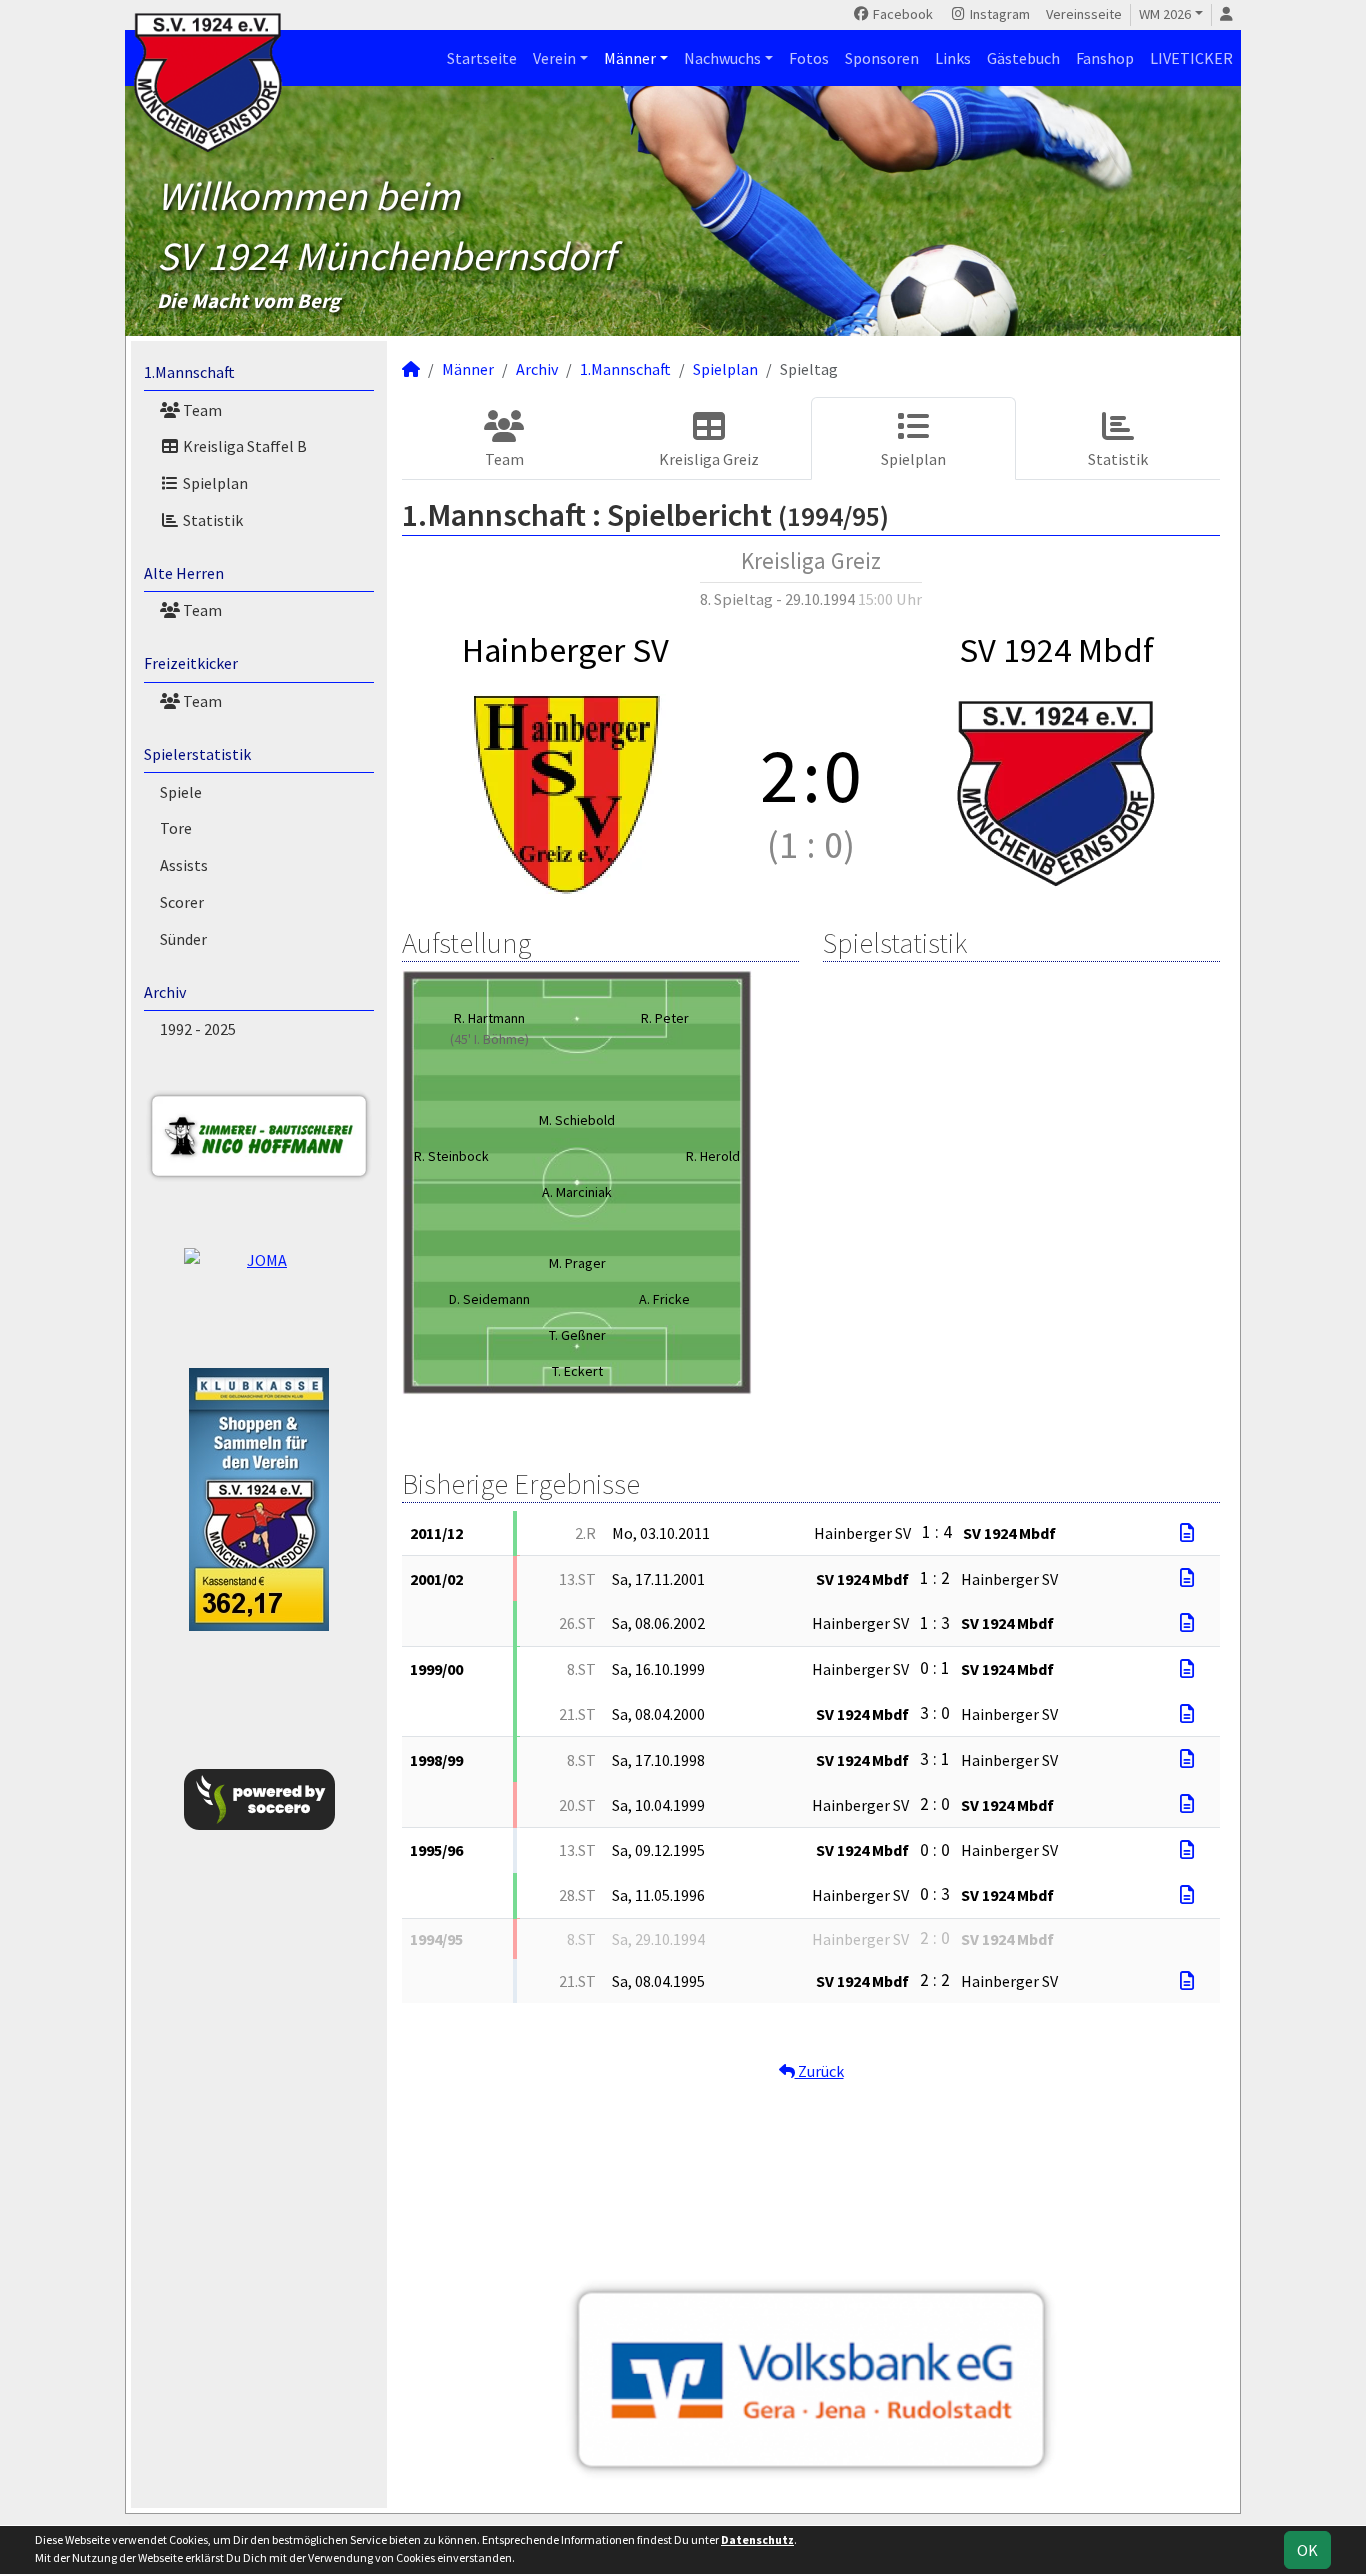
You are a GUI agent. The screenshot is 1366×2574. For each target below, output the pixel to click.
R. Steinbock (451, 1156)
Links (953, 58)
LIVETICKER (1191, 58)
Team (201, 410)
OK (1307, 2550)
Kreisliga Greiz (709, 459)
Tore (176, 828)
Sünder (183, 939)
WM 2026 (1165, 14)
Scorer (182, 902)
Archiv (165, 992)
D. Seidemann (489, 1299)
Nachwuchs (722, 58)
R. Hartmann (489, 1018)
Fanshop (1105, 58)
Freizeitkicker (191, 663)
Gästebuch (1023, 58)
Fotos (809, 58)
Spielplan (214, 483)
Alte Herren (184, 573)
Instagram (998, 14)
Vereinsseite (1084, 14)
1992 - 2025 (198, 1029)
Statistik (211, 520)
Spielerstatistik (197, 754)
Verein (554, 58)
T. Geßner (577, 1335)
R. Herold (713, 1156)
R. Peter (665, 1018)
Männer (630, 58)
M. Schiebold (577, 1120)
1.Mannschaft (189, 372)
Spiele (181, 792)
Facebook (901, 14)
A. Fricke (664, 1299)
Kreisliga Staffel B (243, 446)
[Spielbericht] (1187, 1533)
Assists (184, 865)
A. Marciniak (577, 1192)
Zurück (819, 2071)
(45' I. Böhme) (489, 1039)
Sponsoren (882, 58)
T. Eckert (577, 1371)
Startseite (482, 58)
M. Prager (577, 1263)
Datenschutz (757, 2539)
